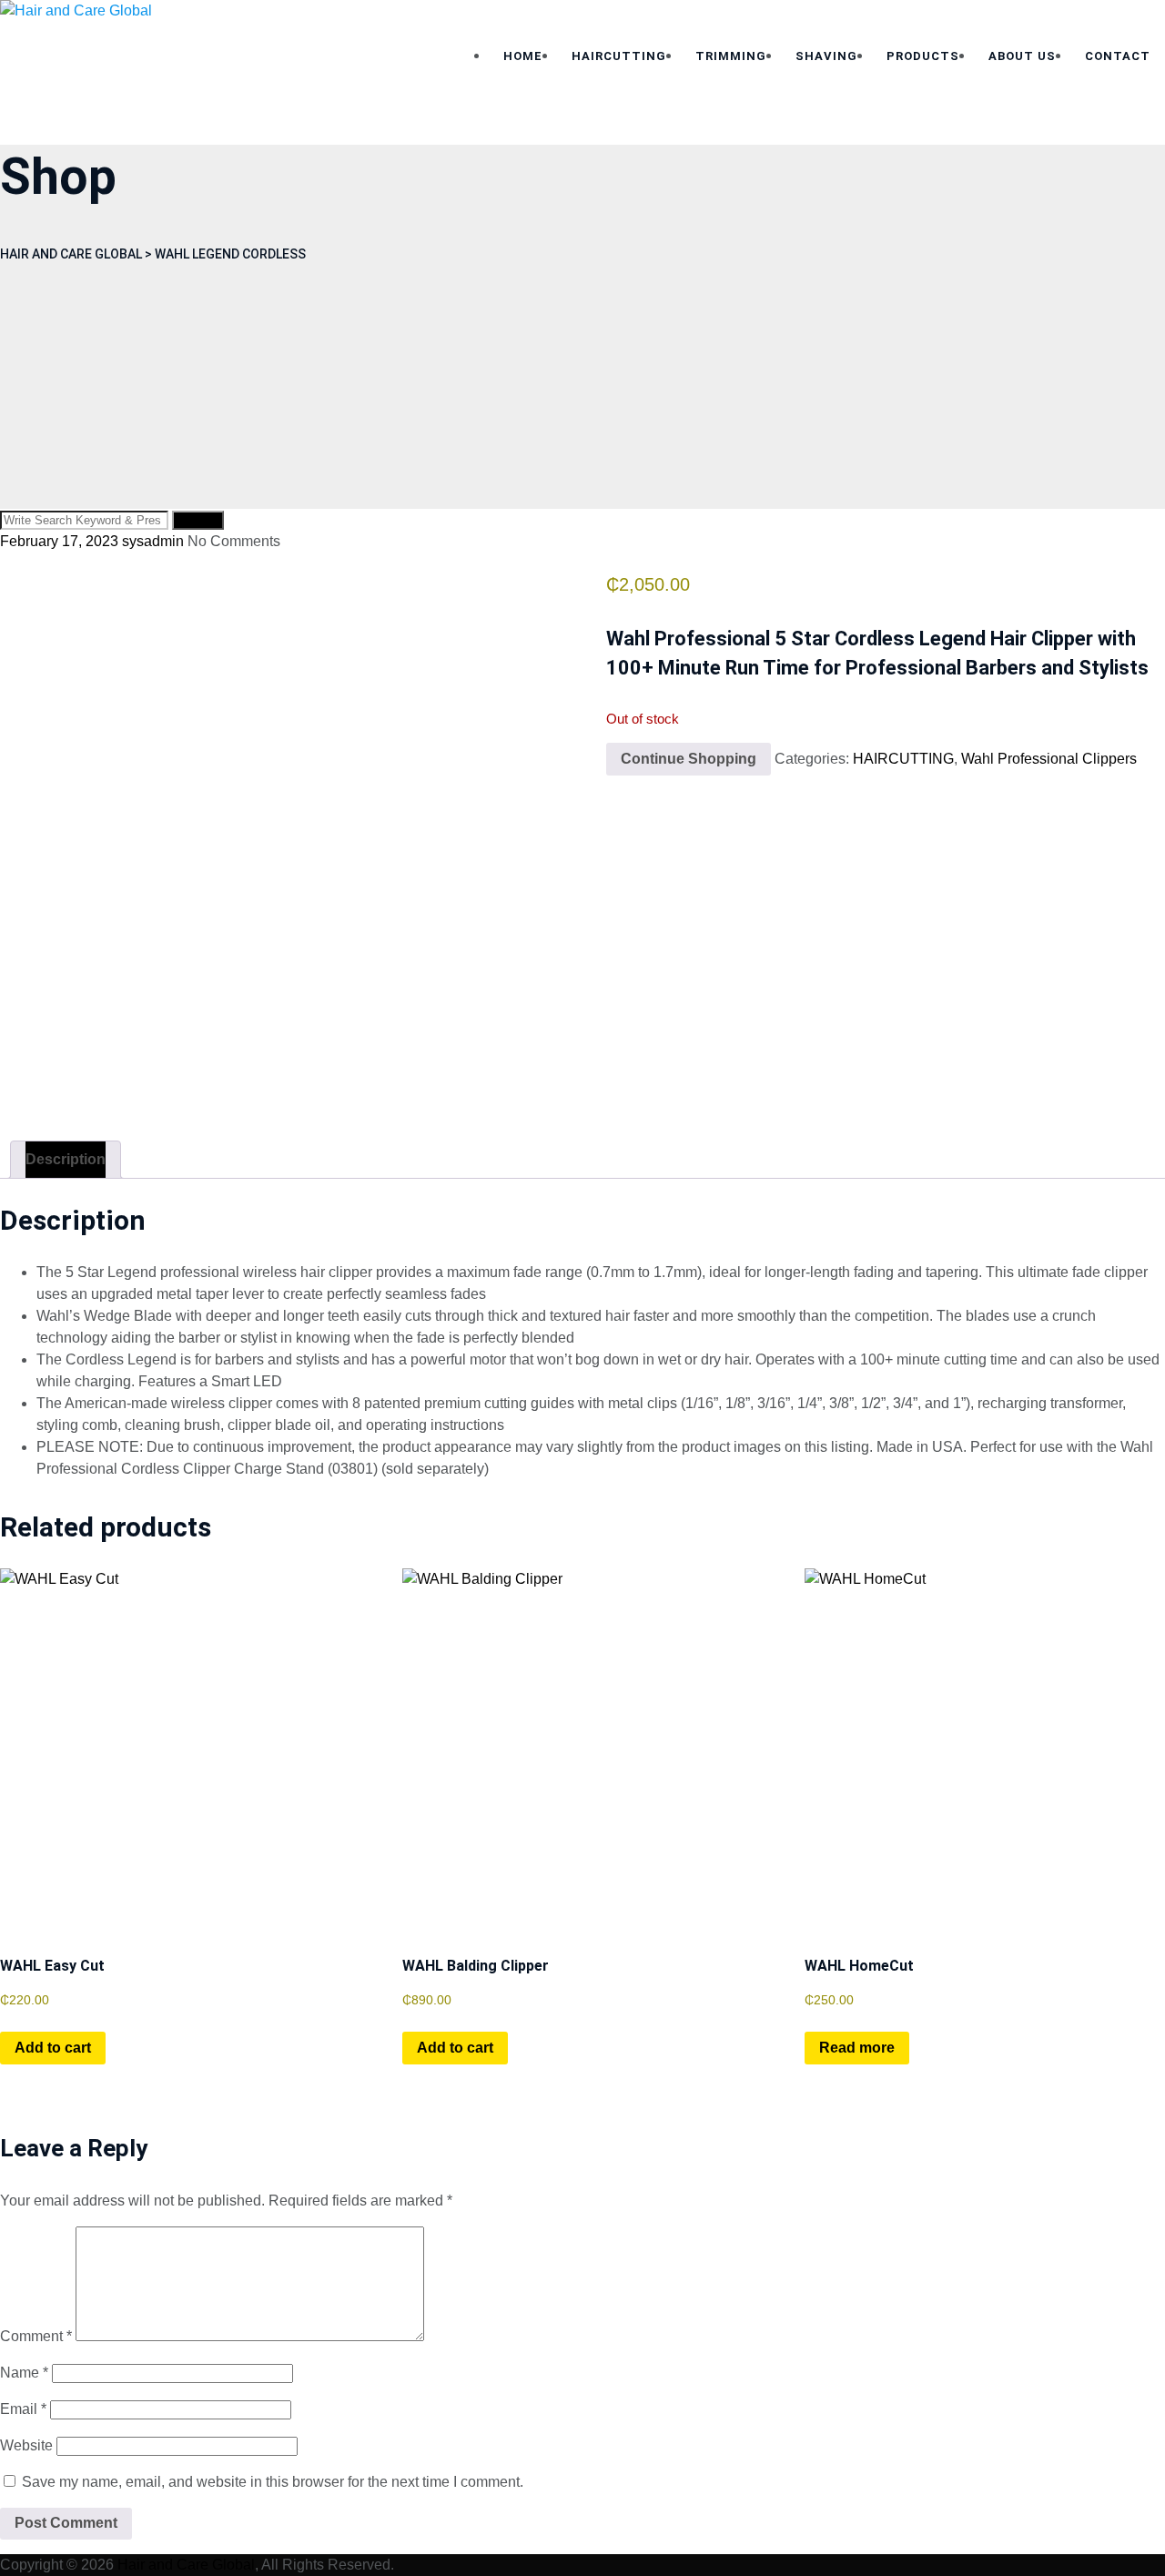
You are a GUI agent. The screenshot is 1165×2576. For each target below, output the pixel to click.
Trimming (731, 56)
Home (523, 56)
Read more (857, 2048)
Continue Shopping (689, 759)
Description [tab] (66, 1159)
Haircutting (619, 56)
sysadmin (153, 541)
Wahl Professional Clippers (1049, 759)
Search (198, 520)
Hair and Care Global (186, 2565)
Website (26, 2445)
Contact (1118, 56)
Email (23, 2409)
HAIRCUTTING (903, 759)
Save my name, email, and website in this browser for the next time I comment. (273, 2482)
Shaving (826, 56)
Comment (36, 2336)
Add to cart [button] (53, 2048)
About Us (1022, 56)
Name (24, 2373)
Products (923, 56)
